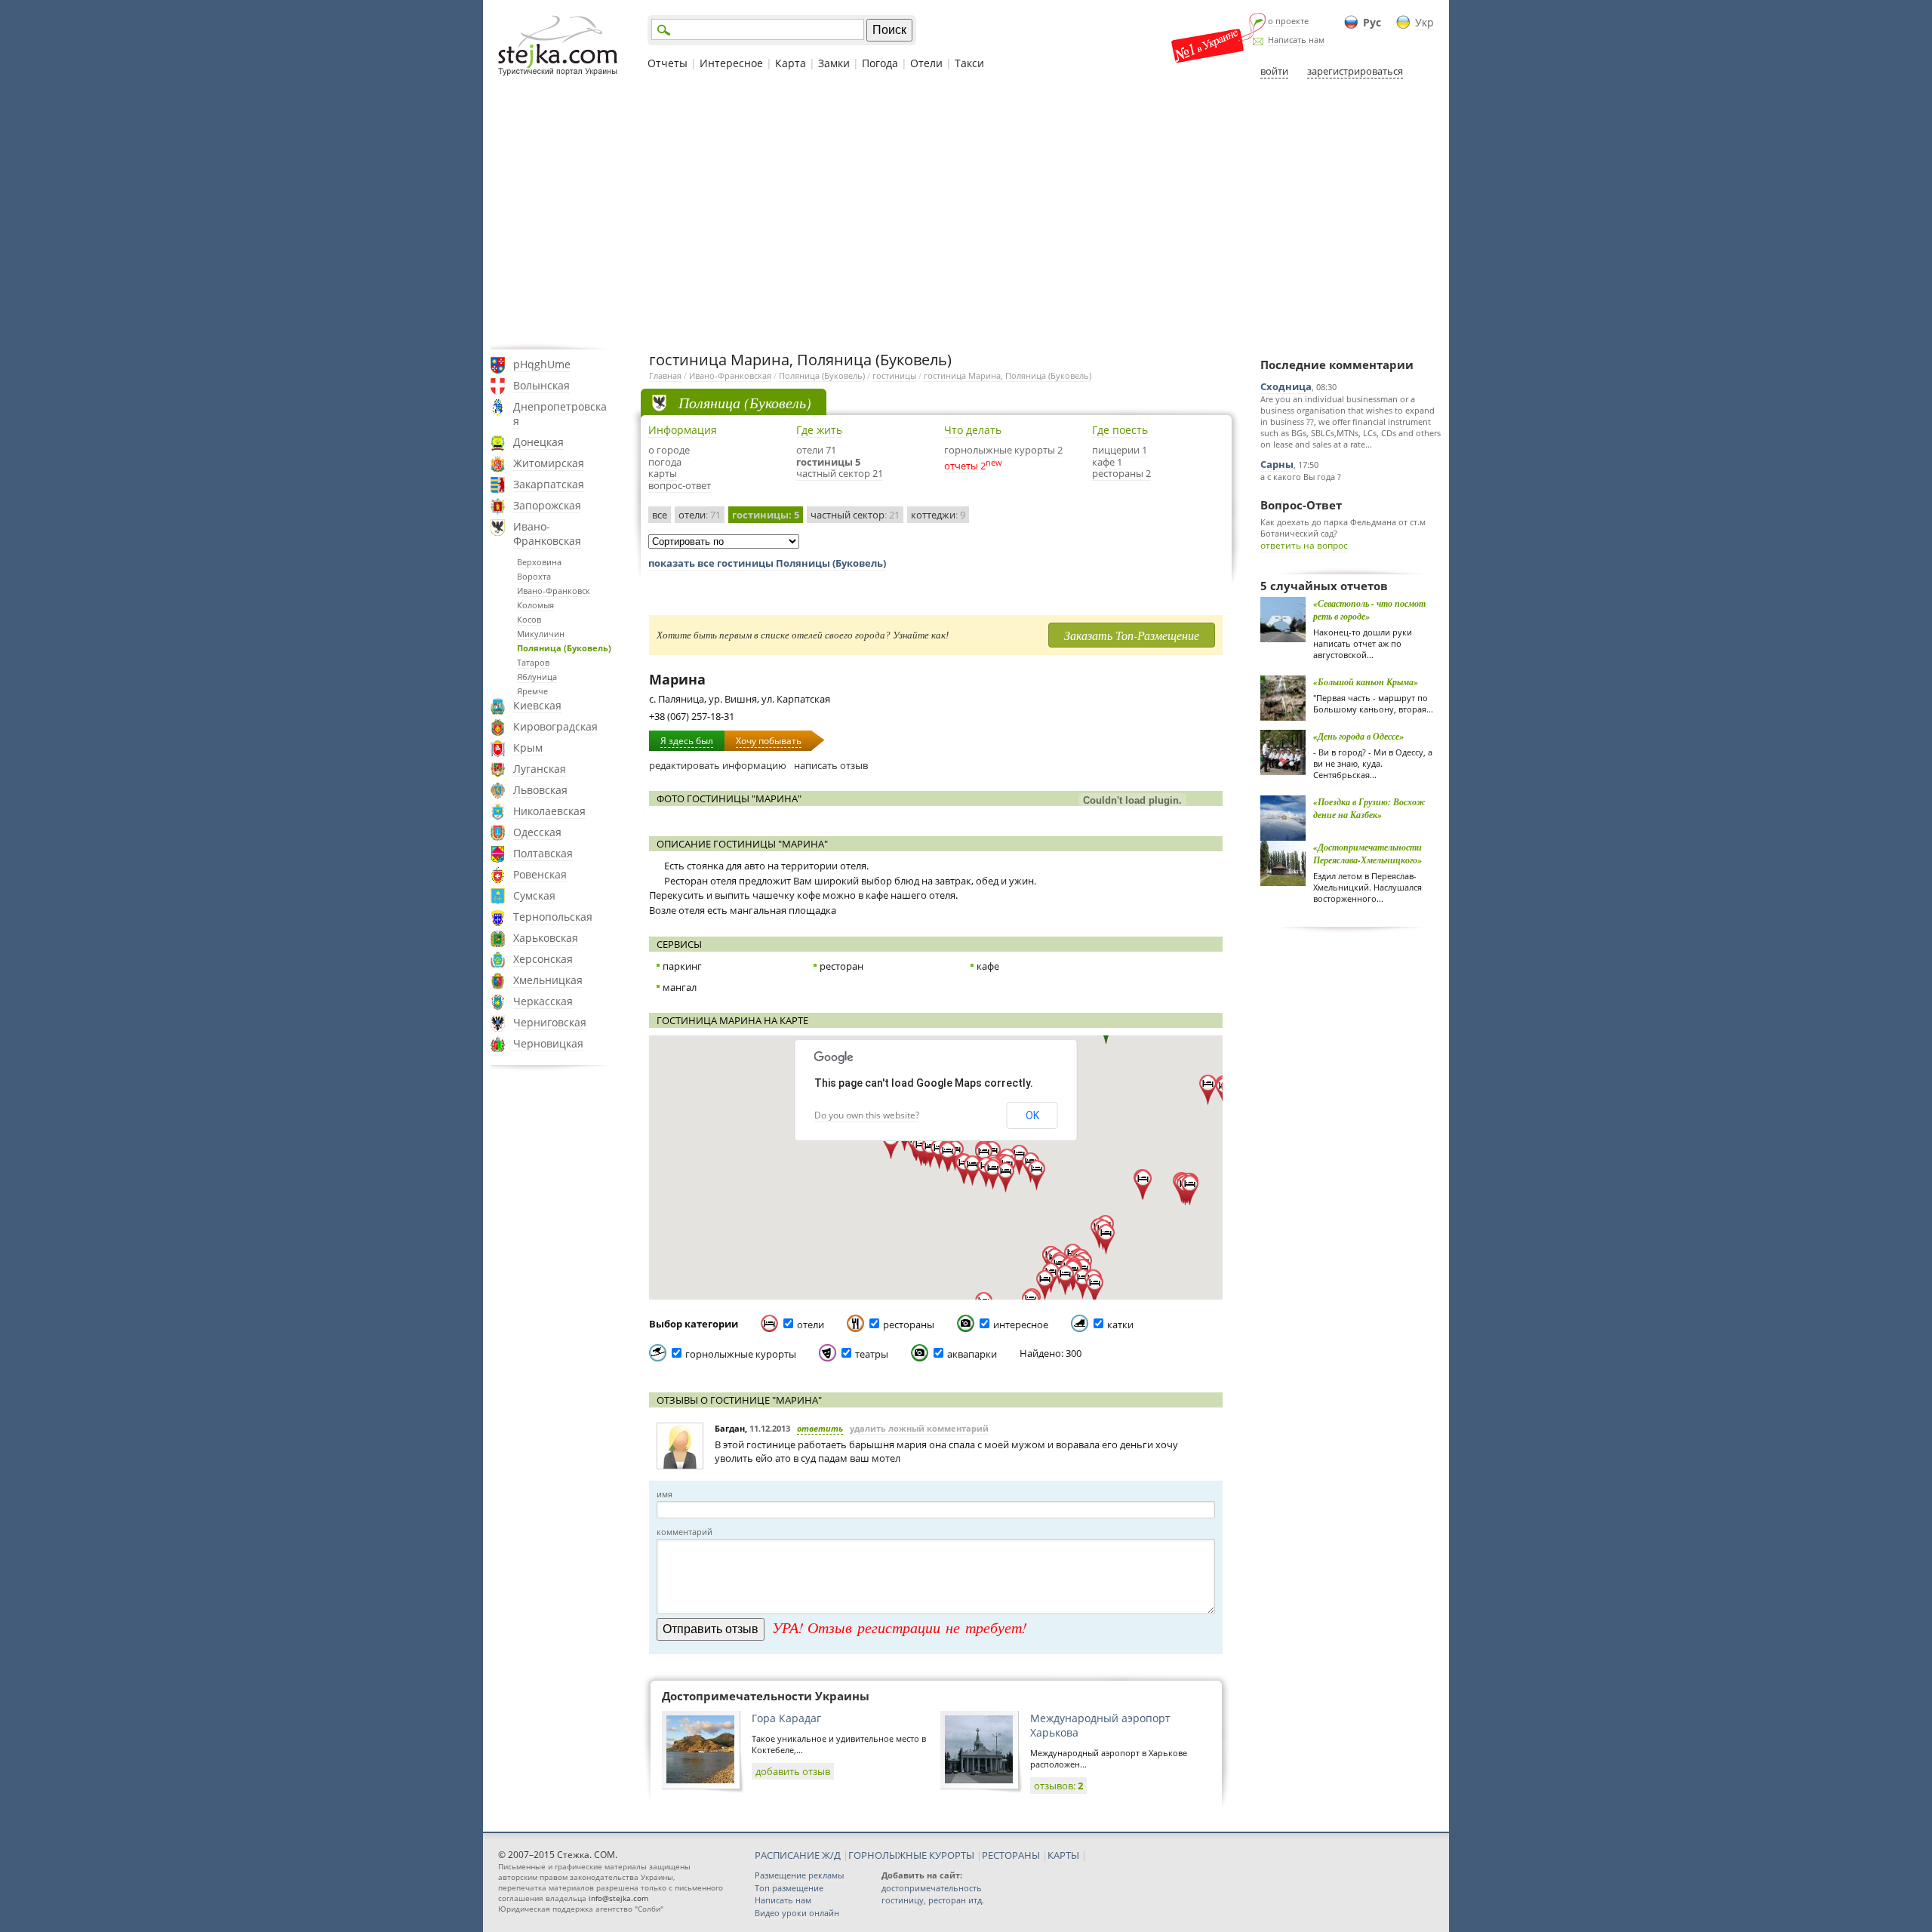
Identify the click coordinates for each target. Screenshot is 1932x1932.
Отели (926, 63)
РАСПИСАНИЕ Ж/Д (798, 1855)
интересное (1021, 1324)
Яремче (532, 691)
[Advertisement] (966, 214)
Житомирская (549, 463)
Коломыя (535, 605)
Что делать (973, 430)
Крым (528, 748)
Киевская (537, 705)
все (660, 515)
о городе (669, 450)
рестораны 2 (1121, 473)
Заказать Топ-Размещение (1132, 635)
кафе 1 (1107, 462)
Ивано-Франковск (554, 591)
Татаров (533, 662)
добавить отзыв (793, 1771)
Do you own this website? (867, 1115)
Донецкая (538, 442)
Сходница (1286, 386)
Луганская (540, 769)
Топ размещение (789, 1888)
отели (700, 515)
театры (872, 1354)
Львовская (540, 790)
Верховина (539, 562)
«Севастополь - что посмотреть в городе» (1369, 610)
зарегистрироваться (1355, 71)
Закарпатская (549, 484)
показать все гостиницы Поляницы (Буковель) (767, 563)
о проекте (1288, 21)
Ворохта (534, 576)
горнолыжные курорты (741, 1354)
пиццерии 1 (1120, 450)
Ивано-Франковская (547, 534)
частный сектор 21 (840, 473)
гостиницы (894, 375)
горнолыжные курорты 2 (1003, 450)
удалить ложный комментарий (919, 1428)
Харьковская (546, 938)
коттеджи (938, 515)
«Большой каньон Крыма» (1366, 682)
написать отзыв (831, 765)
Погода (880, 63)
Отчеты (668, 63)
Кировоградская (555, 726)
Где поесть (1120, 430)
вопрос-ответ (680, 485)
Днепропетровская (560, 414)
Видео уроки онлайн (797, 1913)
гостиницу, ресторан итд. (933, 1900)
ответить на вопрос (1304, 545)
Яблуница (537, 677)
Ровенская (540, 874)
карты (663, 473)
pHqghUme (542, 364)
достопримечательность (932, 1888)
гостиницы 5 (828, 462)
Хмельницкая (548, 980)
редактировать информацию (718, 765)
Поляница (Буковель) (564, 648)
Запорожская (547, 505)
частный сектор (855, 515)
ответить (820, 1428)
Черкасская (543, 1001)
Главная (665, 375)
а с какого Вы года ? (1301, 477)
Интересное (731, 63)
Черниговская (550, 1022)
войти (1274, 71)
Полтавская (543, 853)
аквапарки (972, 1354)
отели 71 (816, 450)
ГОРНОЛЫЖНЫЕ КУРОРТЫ (911, 1855)
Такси (969, 63)
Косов (529, 619)
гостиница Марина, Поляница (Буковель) (1008, 375)
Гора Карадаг (786, 1718)
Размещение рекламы (799, 1875)
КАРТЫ (1063, 1855)
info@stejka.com (618, 1898)
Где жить (819, 430)
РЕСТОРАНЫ (1011, 1855)
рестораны (909, 1324)
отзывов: (1058, 1786)
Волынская (541, 385)
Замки (834, 63)
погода (665, 462)
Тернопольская (553, 917)
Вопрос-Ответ (1301, 505)
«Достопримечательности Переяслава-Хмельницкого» (1367, 854)
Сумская (534, 895)
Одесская (537, 832)
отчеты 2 (965, 466)
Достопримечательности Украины (766, 1696)
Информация (683, 430)
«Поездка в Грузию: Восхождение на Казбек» (1369, 808)
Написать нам (1296, 40)
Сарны (1277, 464)
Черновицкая (548, 1043)
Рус (1372, 22)
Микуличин (541, 634)
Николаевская (549, 811)
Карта (791, 63)
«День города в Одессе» (1358, 736)
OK (1032, 1115)
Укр (1424, 22)
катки (1120, 1324)
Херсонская (543, 959)
